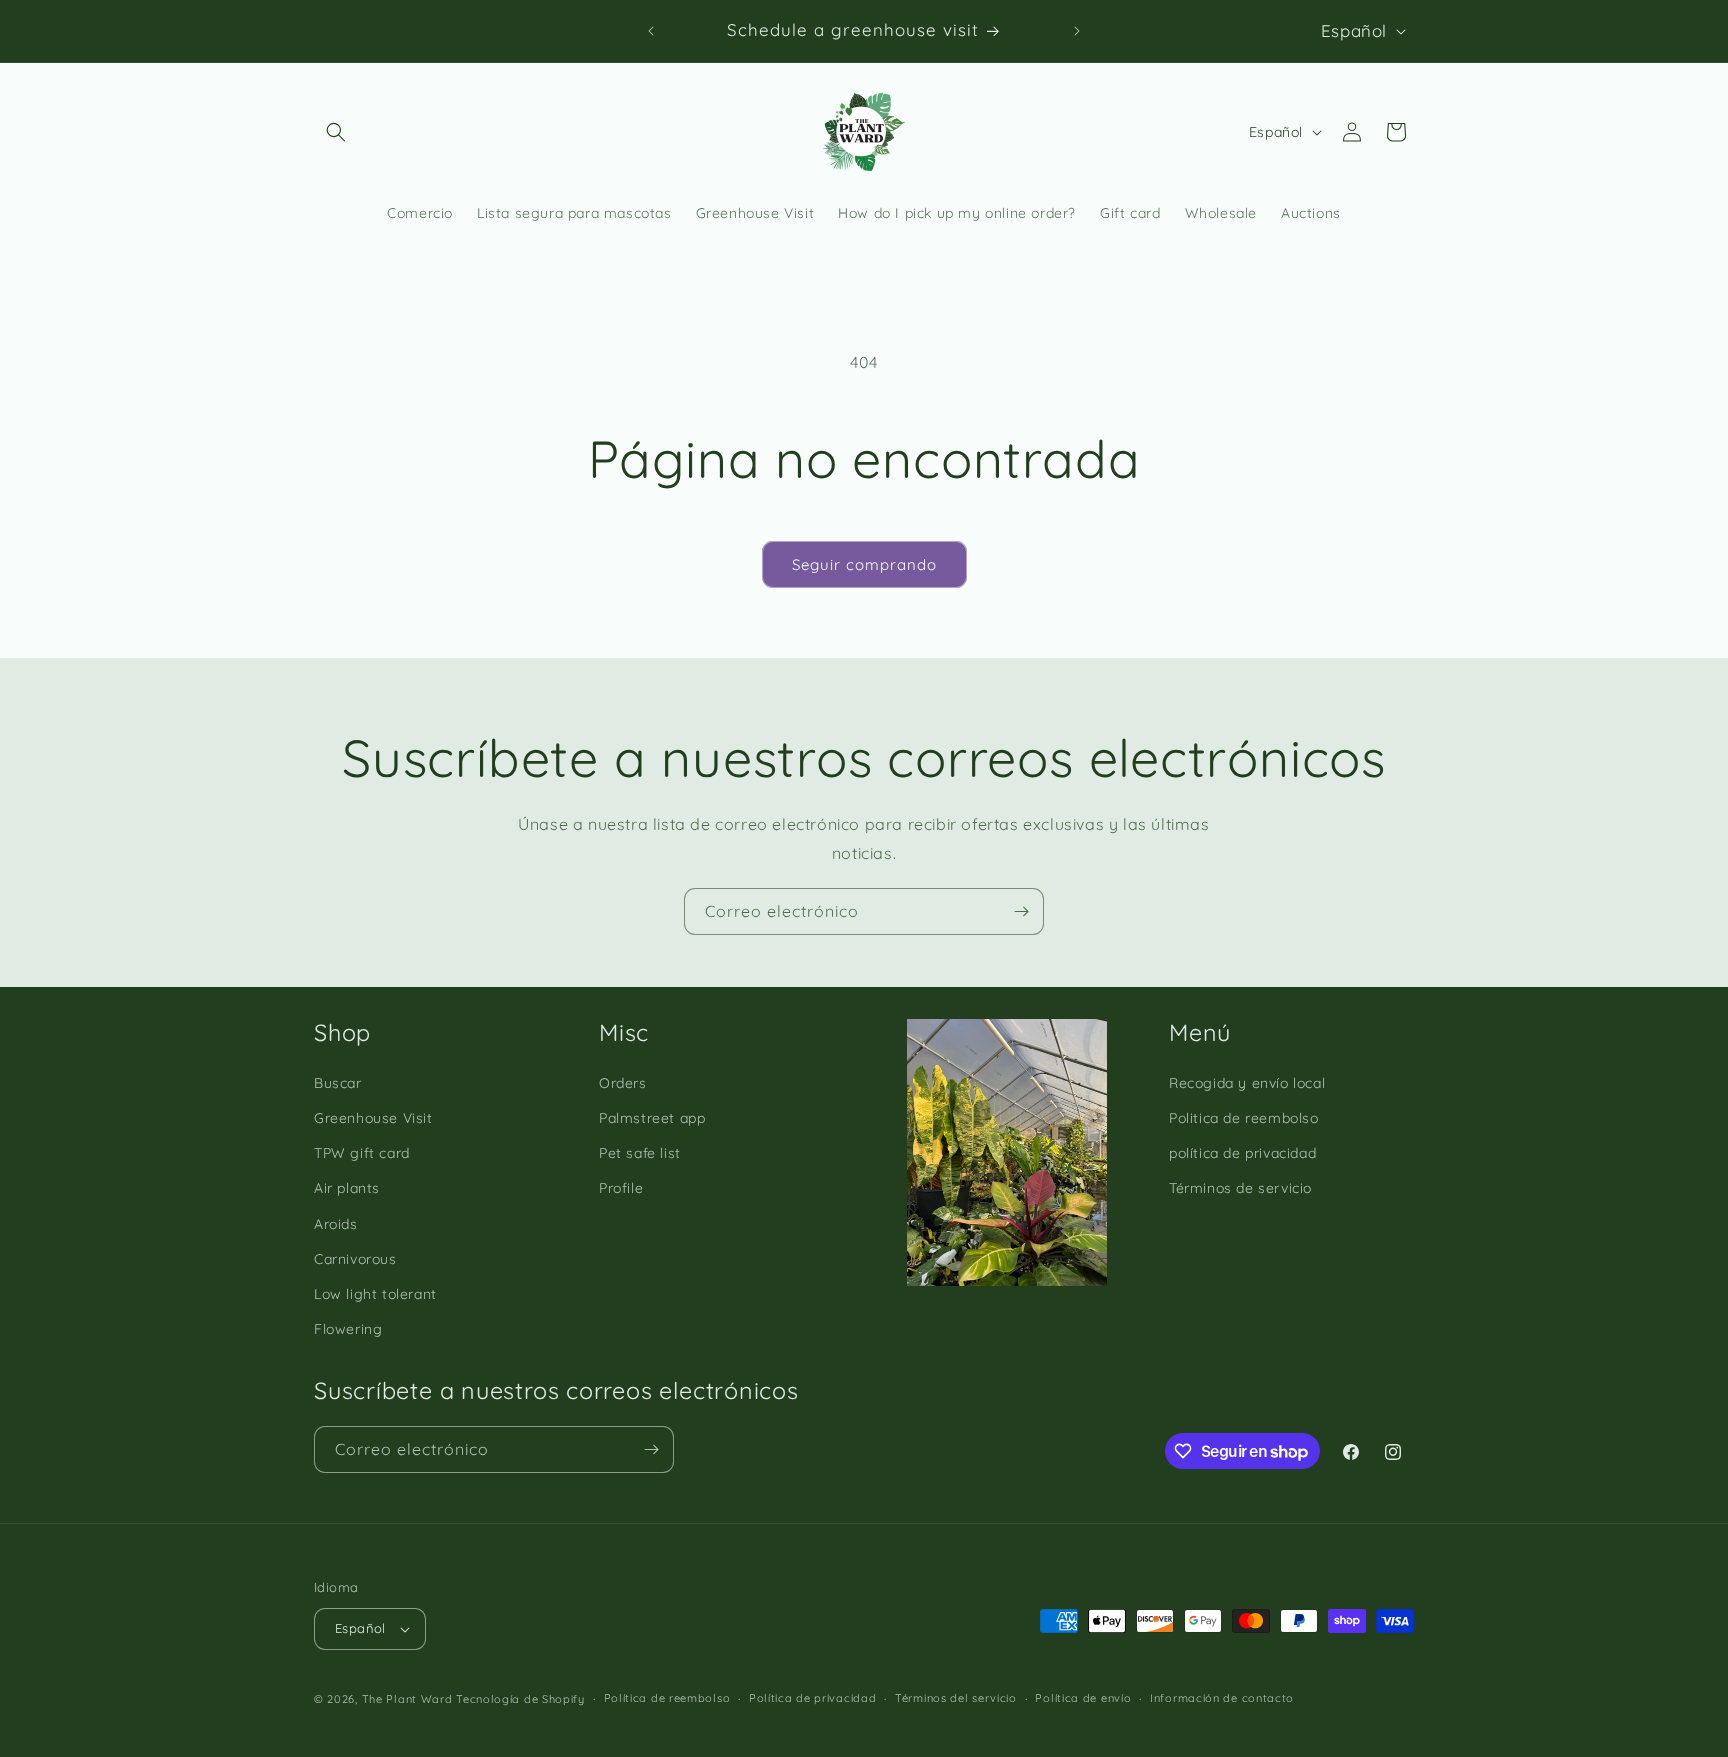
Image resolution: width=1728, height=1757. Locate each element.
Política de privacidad (812, 1698)
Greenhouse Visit (373, 1118)
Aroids (336, 1224)
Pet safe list (640, 1153)
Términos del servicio (956, 1698)
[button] (336, 132)
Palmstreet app (652, 1118)
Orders (623, 1083)
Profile (621, 1188)
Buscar (338, 1083)
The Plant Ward (407, 1699)
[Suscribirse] (1021, 911)
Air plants (347, 1188)
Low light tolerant (375, 1294)
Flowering (348, 1329)
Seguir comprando (864, 564)
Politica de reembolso (1244, 1118)
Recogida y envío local (1247, 1083)
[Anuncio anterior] (651, 31)
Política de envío (1083, 1698)
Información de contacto (1222, 1698)
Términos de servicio (1240, 1188)
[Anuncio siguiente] (1077, 31)
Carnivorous (355, 1259)
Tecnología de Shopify (520, 1699)
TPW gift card (362, 1153)
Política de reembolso (667, 1698)
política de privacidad (1242, 1153)
